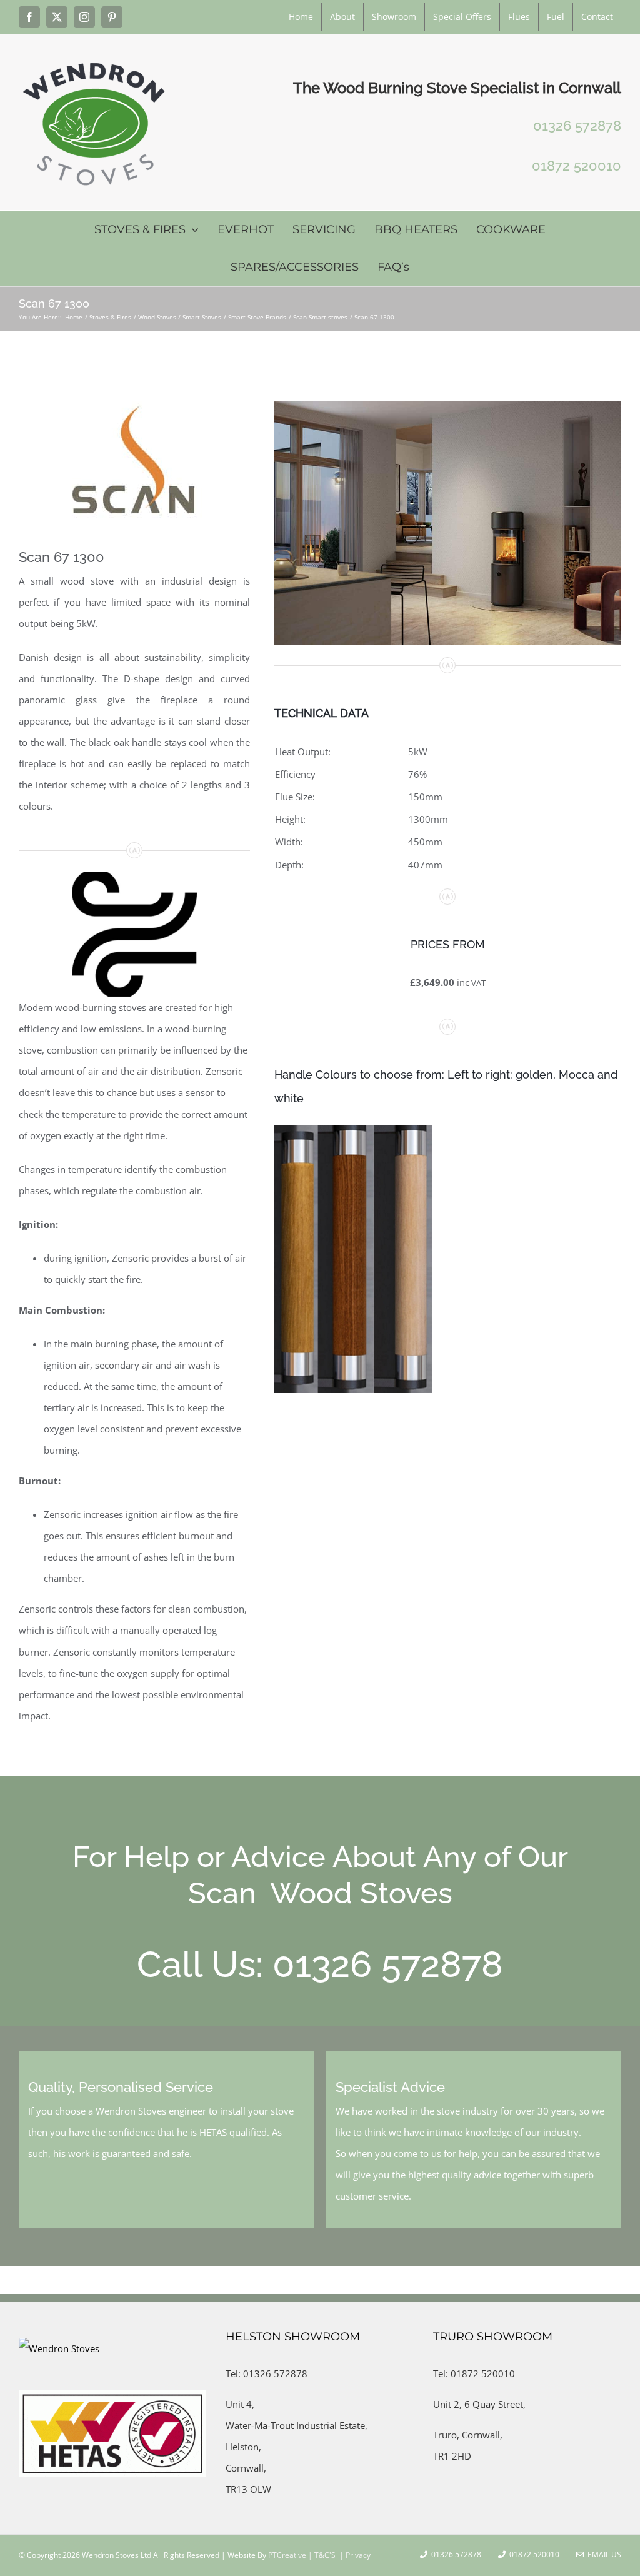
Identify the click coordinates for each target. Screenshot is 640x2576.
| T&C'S (321, 2555)
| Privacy (354, 2555)
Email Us (602, 2554)
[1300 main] (448, 406)
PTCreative (286, 2555)
